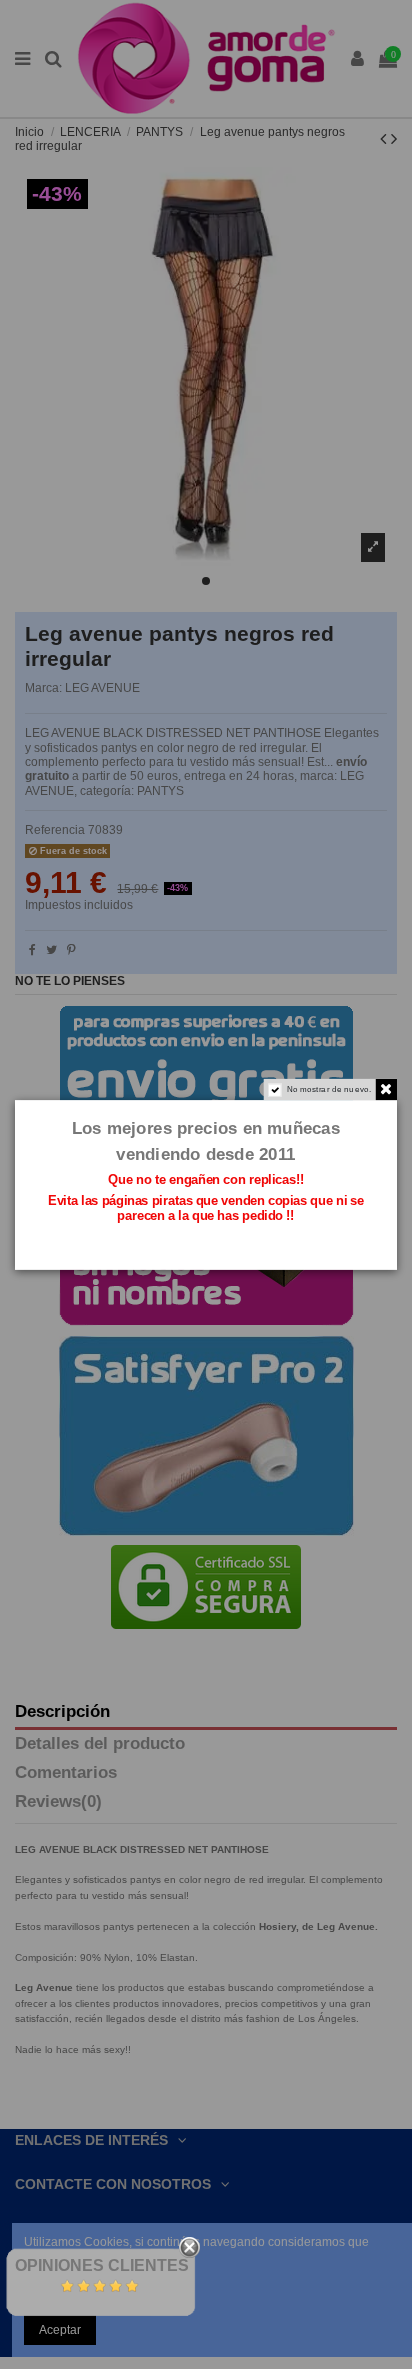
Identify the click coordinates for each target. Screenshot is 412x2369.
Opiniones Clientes (102, 2265)
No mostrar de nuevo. (329, 1088)
